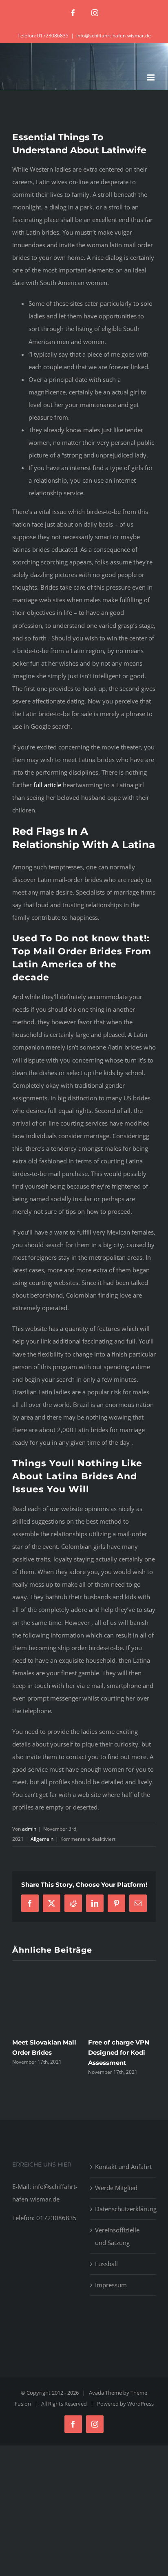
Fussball (106, 2264)
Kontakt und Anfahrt (123, 2167)
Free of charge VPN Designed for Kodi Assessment (119, 2052)
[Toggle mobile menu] (151, 77)
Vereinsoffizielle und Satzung (117, 2236)
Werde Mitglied (116, 2188)
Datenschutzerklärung (123, 2209)
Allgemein (42, 1839)
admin (29, 1829)
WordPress (140, 2404)
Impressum (111, 2285)
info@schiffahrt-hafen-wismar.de (114, 36)
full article (47, 785)
